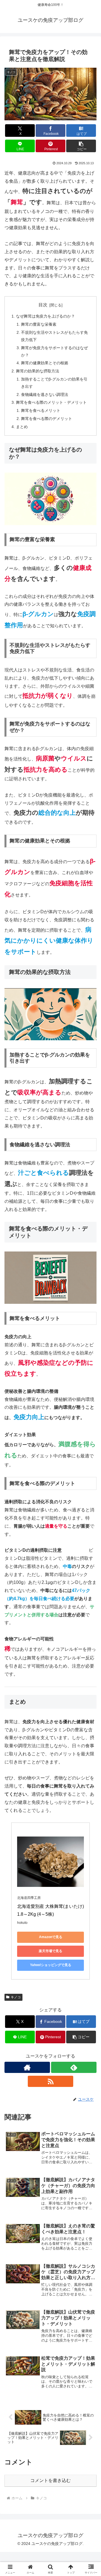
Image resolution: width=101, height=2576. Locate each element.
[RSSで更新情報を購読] (50, 2081)
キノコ (16, 1997)
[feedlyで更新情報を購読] (74, 2067)
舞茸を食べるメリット (41, 410)
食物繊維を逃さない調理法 (45, 394)
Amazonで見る (51, 1937)
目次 (43, 305)
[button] (81, 146)
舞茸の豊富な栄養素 (39, 324)
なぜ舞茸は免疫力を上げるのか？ (45, 316)
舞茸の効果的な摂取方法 (38, 371)
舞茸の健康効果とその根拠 (45, 363)
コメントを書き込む (50, 2480)
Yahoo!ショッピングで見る (51, 1965)
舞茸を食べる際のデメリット (47, 419)
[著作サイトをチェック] (27, 2067)
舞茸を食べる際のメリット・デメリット (51, 402)
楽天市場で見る (50, 1951)
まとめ (22, 427)
